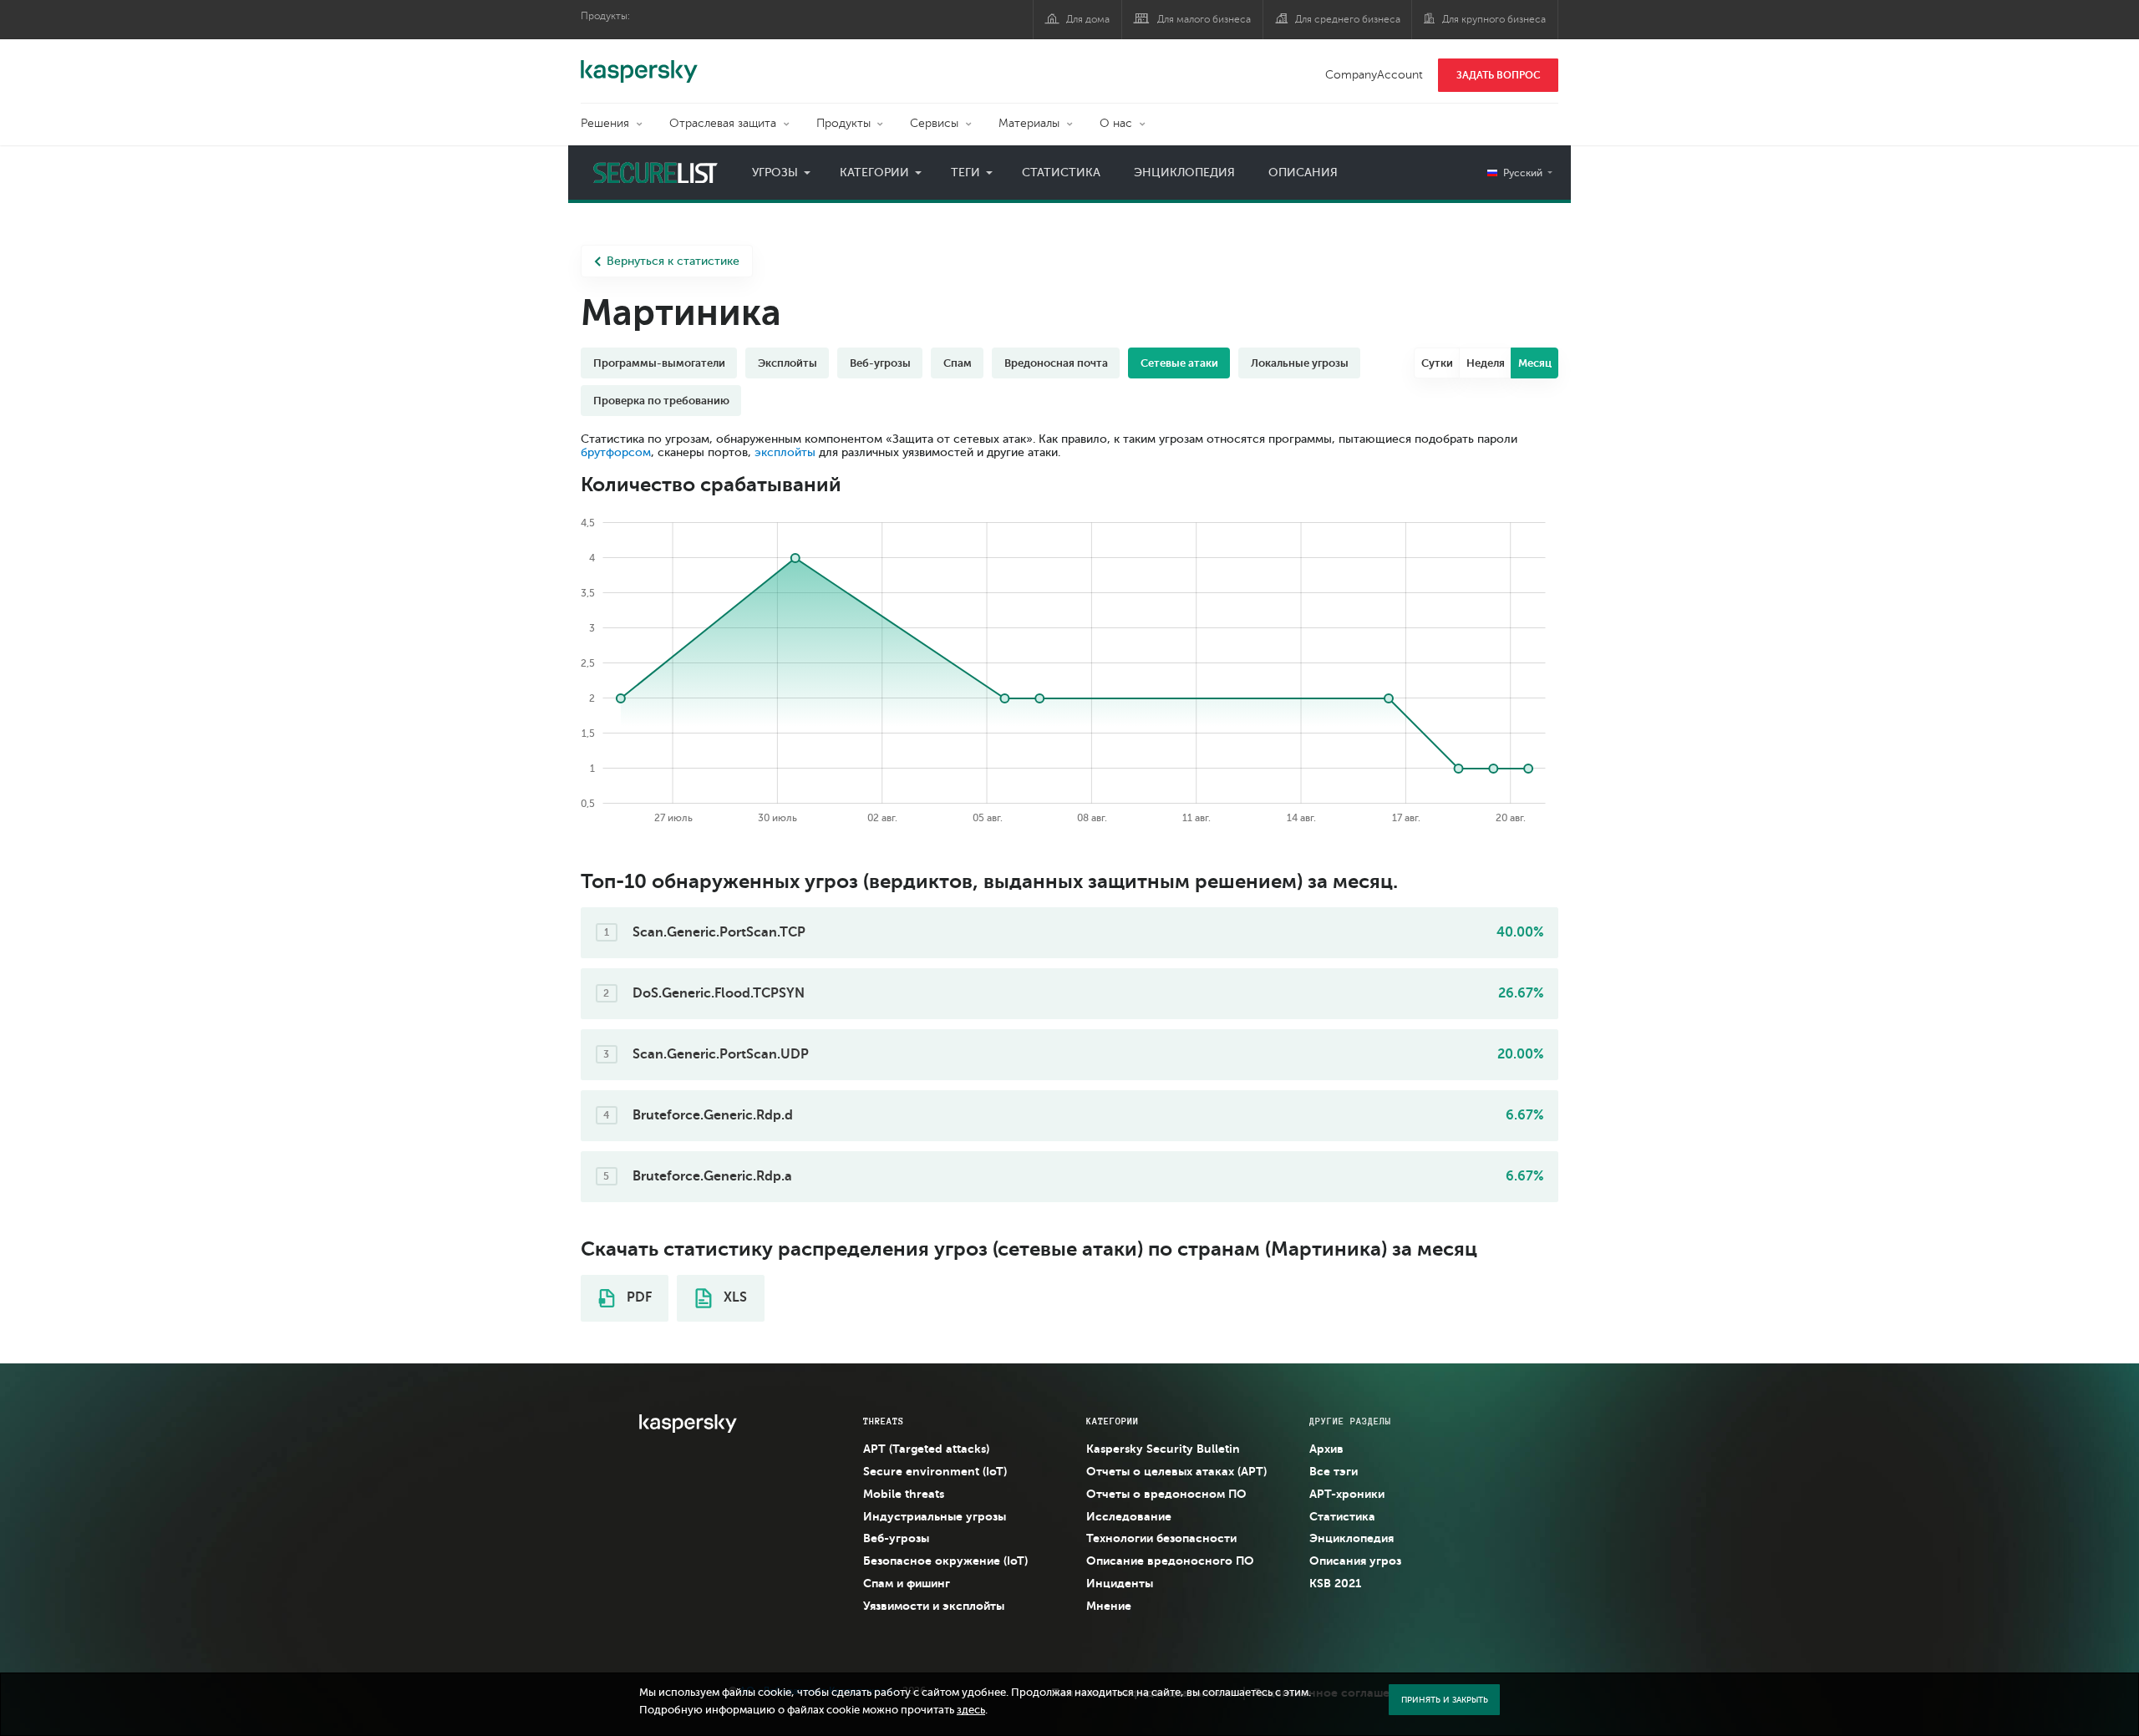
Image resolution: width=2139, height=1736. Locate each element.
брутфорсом (616, 452)
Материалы (1029, 123)
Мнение (1109, 1606)
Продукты (843, 123)
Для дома (1088, 19)
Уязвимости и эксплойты (934, 1606)
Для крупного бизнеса (1494, 19)
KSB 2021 (1335, 1583)
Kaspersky (639, 63)
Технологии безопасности (1161, 1538)
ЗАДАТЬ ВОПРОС (1499, 75)
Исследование (1129, 1516)
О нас (1116, 123)
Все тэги (1334, 1471)
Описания (1303, 173)
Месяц (1535, 363)
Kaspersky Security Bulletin (1163, 1449)
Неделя (1486, 363)
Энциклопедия (1184, 173)
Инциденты (1120, 1583)
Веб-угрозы (896, 1538)
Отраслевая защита (723, 123)
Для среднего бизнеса (1348, 19)
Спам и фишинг (907, 1583)
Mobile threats (904, 1494)
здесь (971, 1710)
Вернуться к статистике (673, 261)
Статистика (1061, 173)
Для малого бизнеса (1204, 19)
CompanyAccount (1374, 75)
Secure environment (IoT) (935, 1471)
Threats (884, 1421)
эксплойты (785, 452)
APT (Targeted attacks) (926, 1449)
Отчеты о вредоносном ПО (1166, 1494)
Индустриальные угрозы (935, 1516)
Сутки (1437, 363)
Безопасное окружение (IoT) (945, 1561)
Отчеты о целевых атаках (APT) (1176, 1471)
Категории (874, 173)
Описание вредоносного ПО (1170, 1561)
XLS (734, 1297)
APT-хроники (1347, 1494)
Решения (605, 123)
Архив (1326, 1449)
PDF (638, 1297)
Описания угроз (1355, 1561)
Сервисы (934, 123)
